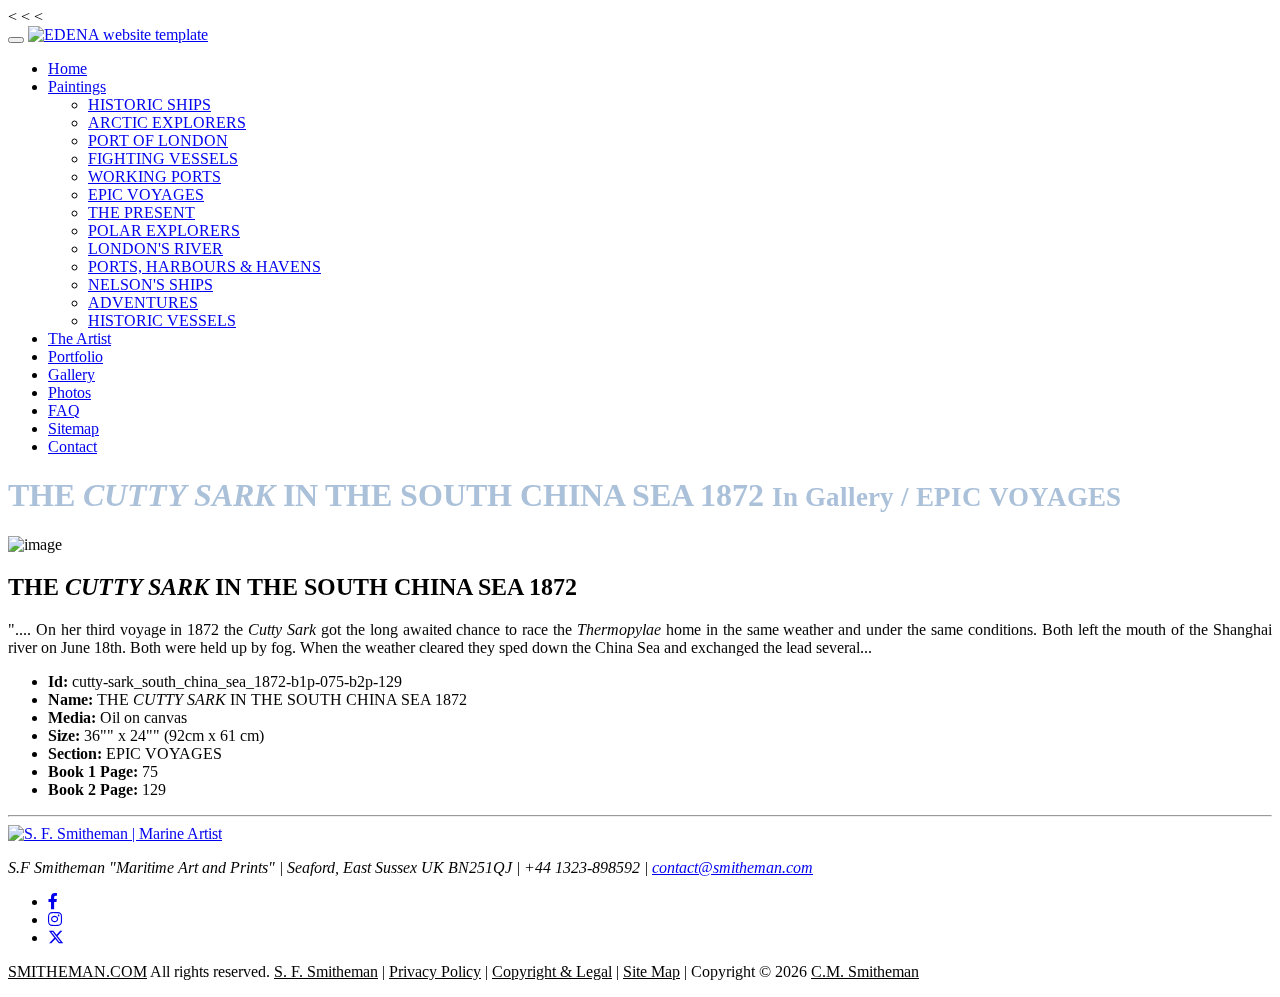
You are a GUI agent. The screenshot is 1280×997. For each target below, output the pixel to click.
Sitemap (73, 428)
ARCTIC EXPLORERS (167, 122)
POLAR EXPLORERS (164, 230)
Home (67, 68)
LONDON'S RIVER (155, 248)
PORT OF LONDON (158, 140)
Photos (69, 392)
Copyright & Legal (552, 971)
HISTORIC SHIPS (149, 104)
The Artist (79, 338)
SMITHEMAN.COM (77, 971)
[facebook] (53, 901)
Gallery (71, 374)
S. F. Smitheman (326, 971)
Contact (72, 446)
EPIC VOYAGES (146, 194)
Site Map (651, 971)
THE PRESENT (141, 212)
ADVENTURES (143, 302)
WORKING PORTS (154, 176)
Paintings (77, 86)
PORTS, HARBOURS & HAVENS (204, 266)
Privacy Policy (435, 971)
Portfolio (75, 356)
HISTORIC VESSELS (162, 320)
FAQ (64, 410)
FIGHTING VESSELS (163, 158)
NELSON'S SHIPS (150, 284)
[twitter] (56, 937)
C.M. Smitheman (865, 971)
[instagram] (55, 919)
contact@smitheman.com (732, 867)
